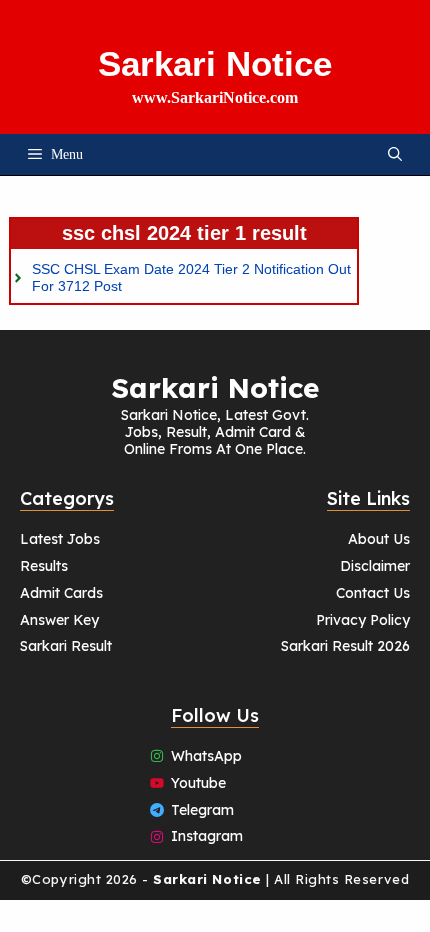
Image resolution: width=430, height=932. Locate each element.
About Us (379, 539)
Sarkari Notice (215, 63)
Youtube (198, 783)
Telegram (202, 810)
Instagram (207, 836)
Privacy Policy (363, 620)
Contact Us (373, 593)
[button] (395, 154)
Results (44, 566)
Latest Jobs (60, 539)
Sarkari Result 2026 (345, 646)
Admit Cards (61, 593)
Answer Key (59, 620)
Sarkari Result (66, 646)
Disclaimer (375, 566)
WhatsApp (206, 756)
